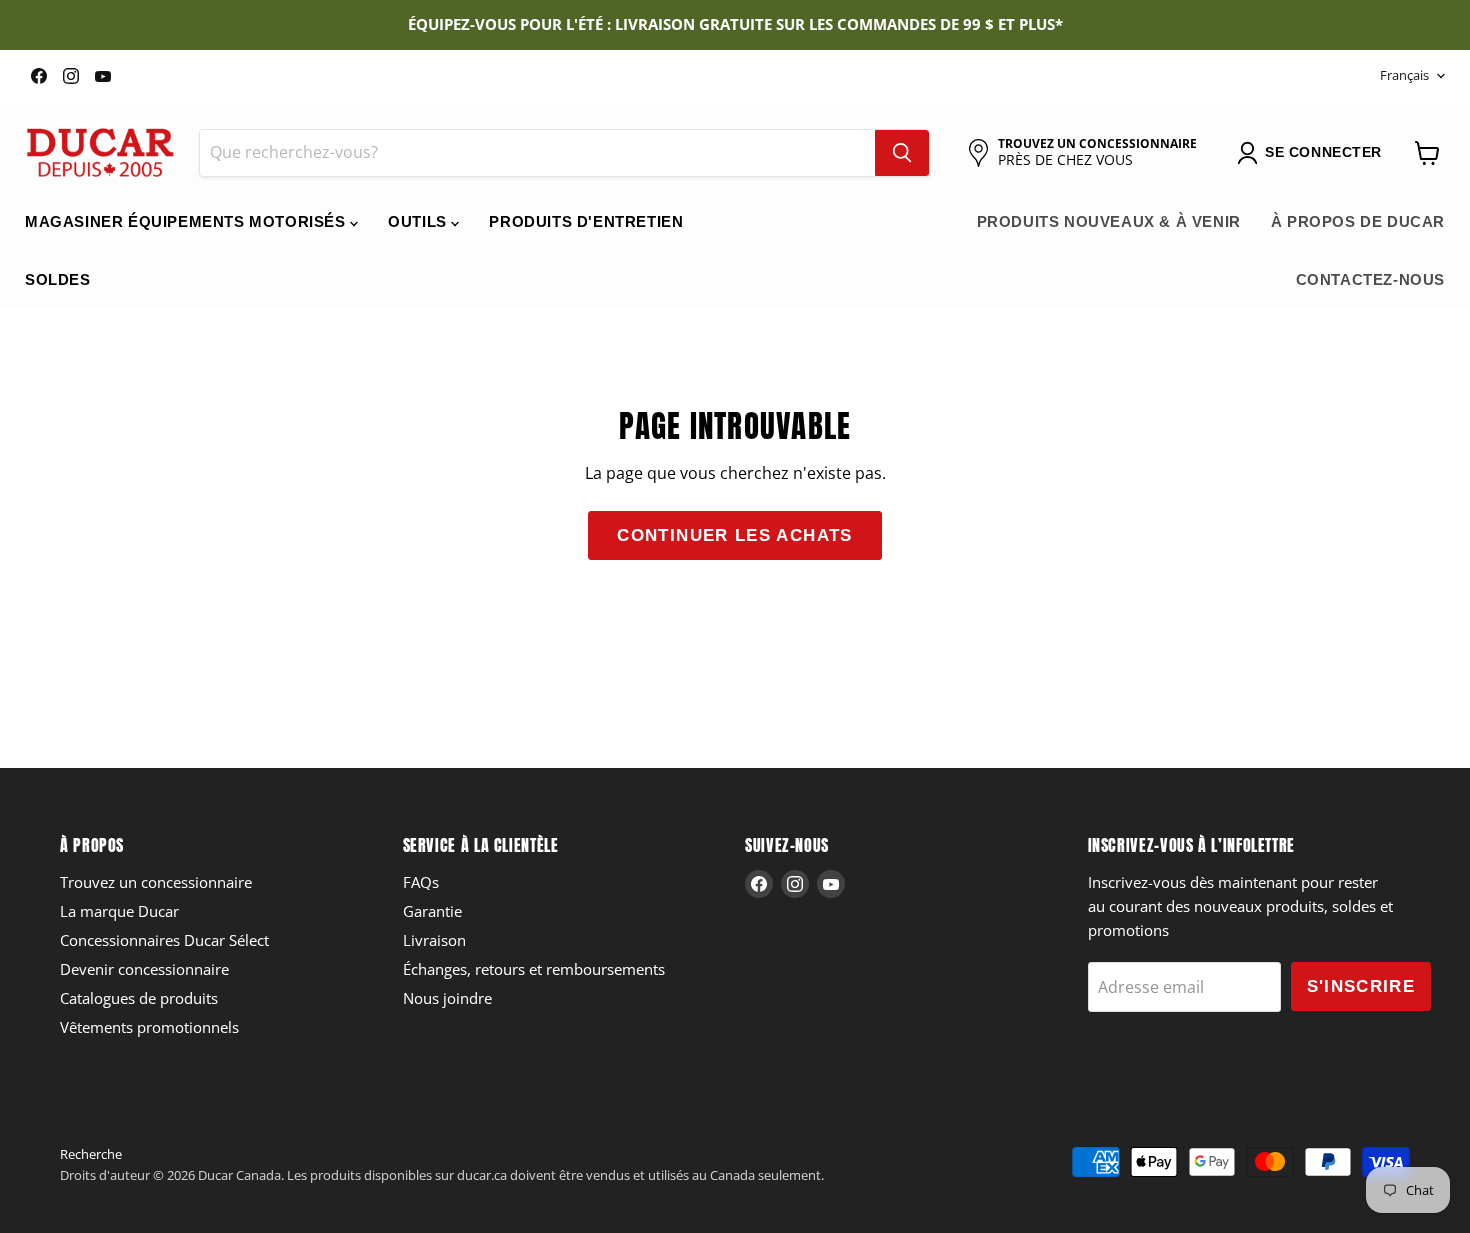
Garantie (432, 911)
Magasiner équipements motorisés (187, 221)
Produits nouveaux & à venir (1109, 221)
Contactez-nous (1370, 279)
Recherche (91, 1154)
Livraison (434, 940)
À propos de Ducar (1358, 221)
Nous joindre (447, 998)
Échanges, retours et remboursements (534, 969)
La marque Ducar (119, 911)
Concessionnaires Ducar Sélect (164, 940)
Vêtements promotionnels (149, 1027)
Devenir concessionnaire (144, 969)
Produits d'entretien (586, 221)
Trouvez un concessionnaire (156, 882)
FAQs (421, 882)
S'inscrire (1361, 986)
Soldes (58, 279)
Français (1404, 75)
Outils (419, 221)
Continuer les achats (734, 535)
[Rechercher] (902, 153)
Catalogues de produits (139, 998)
